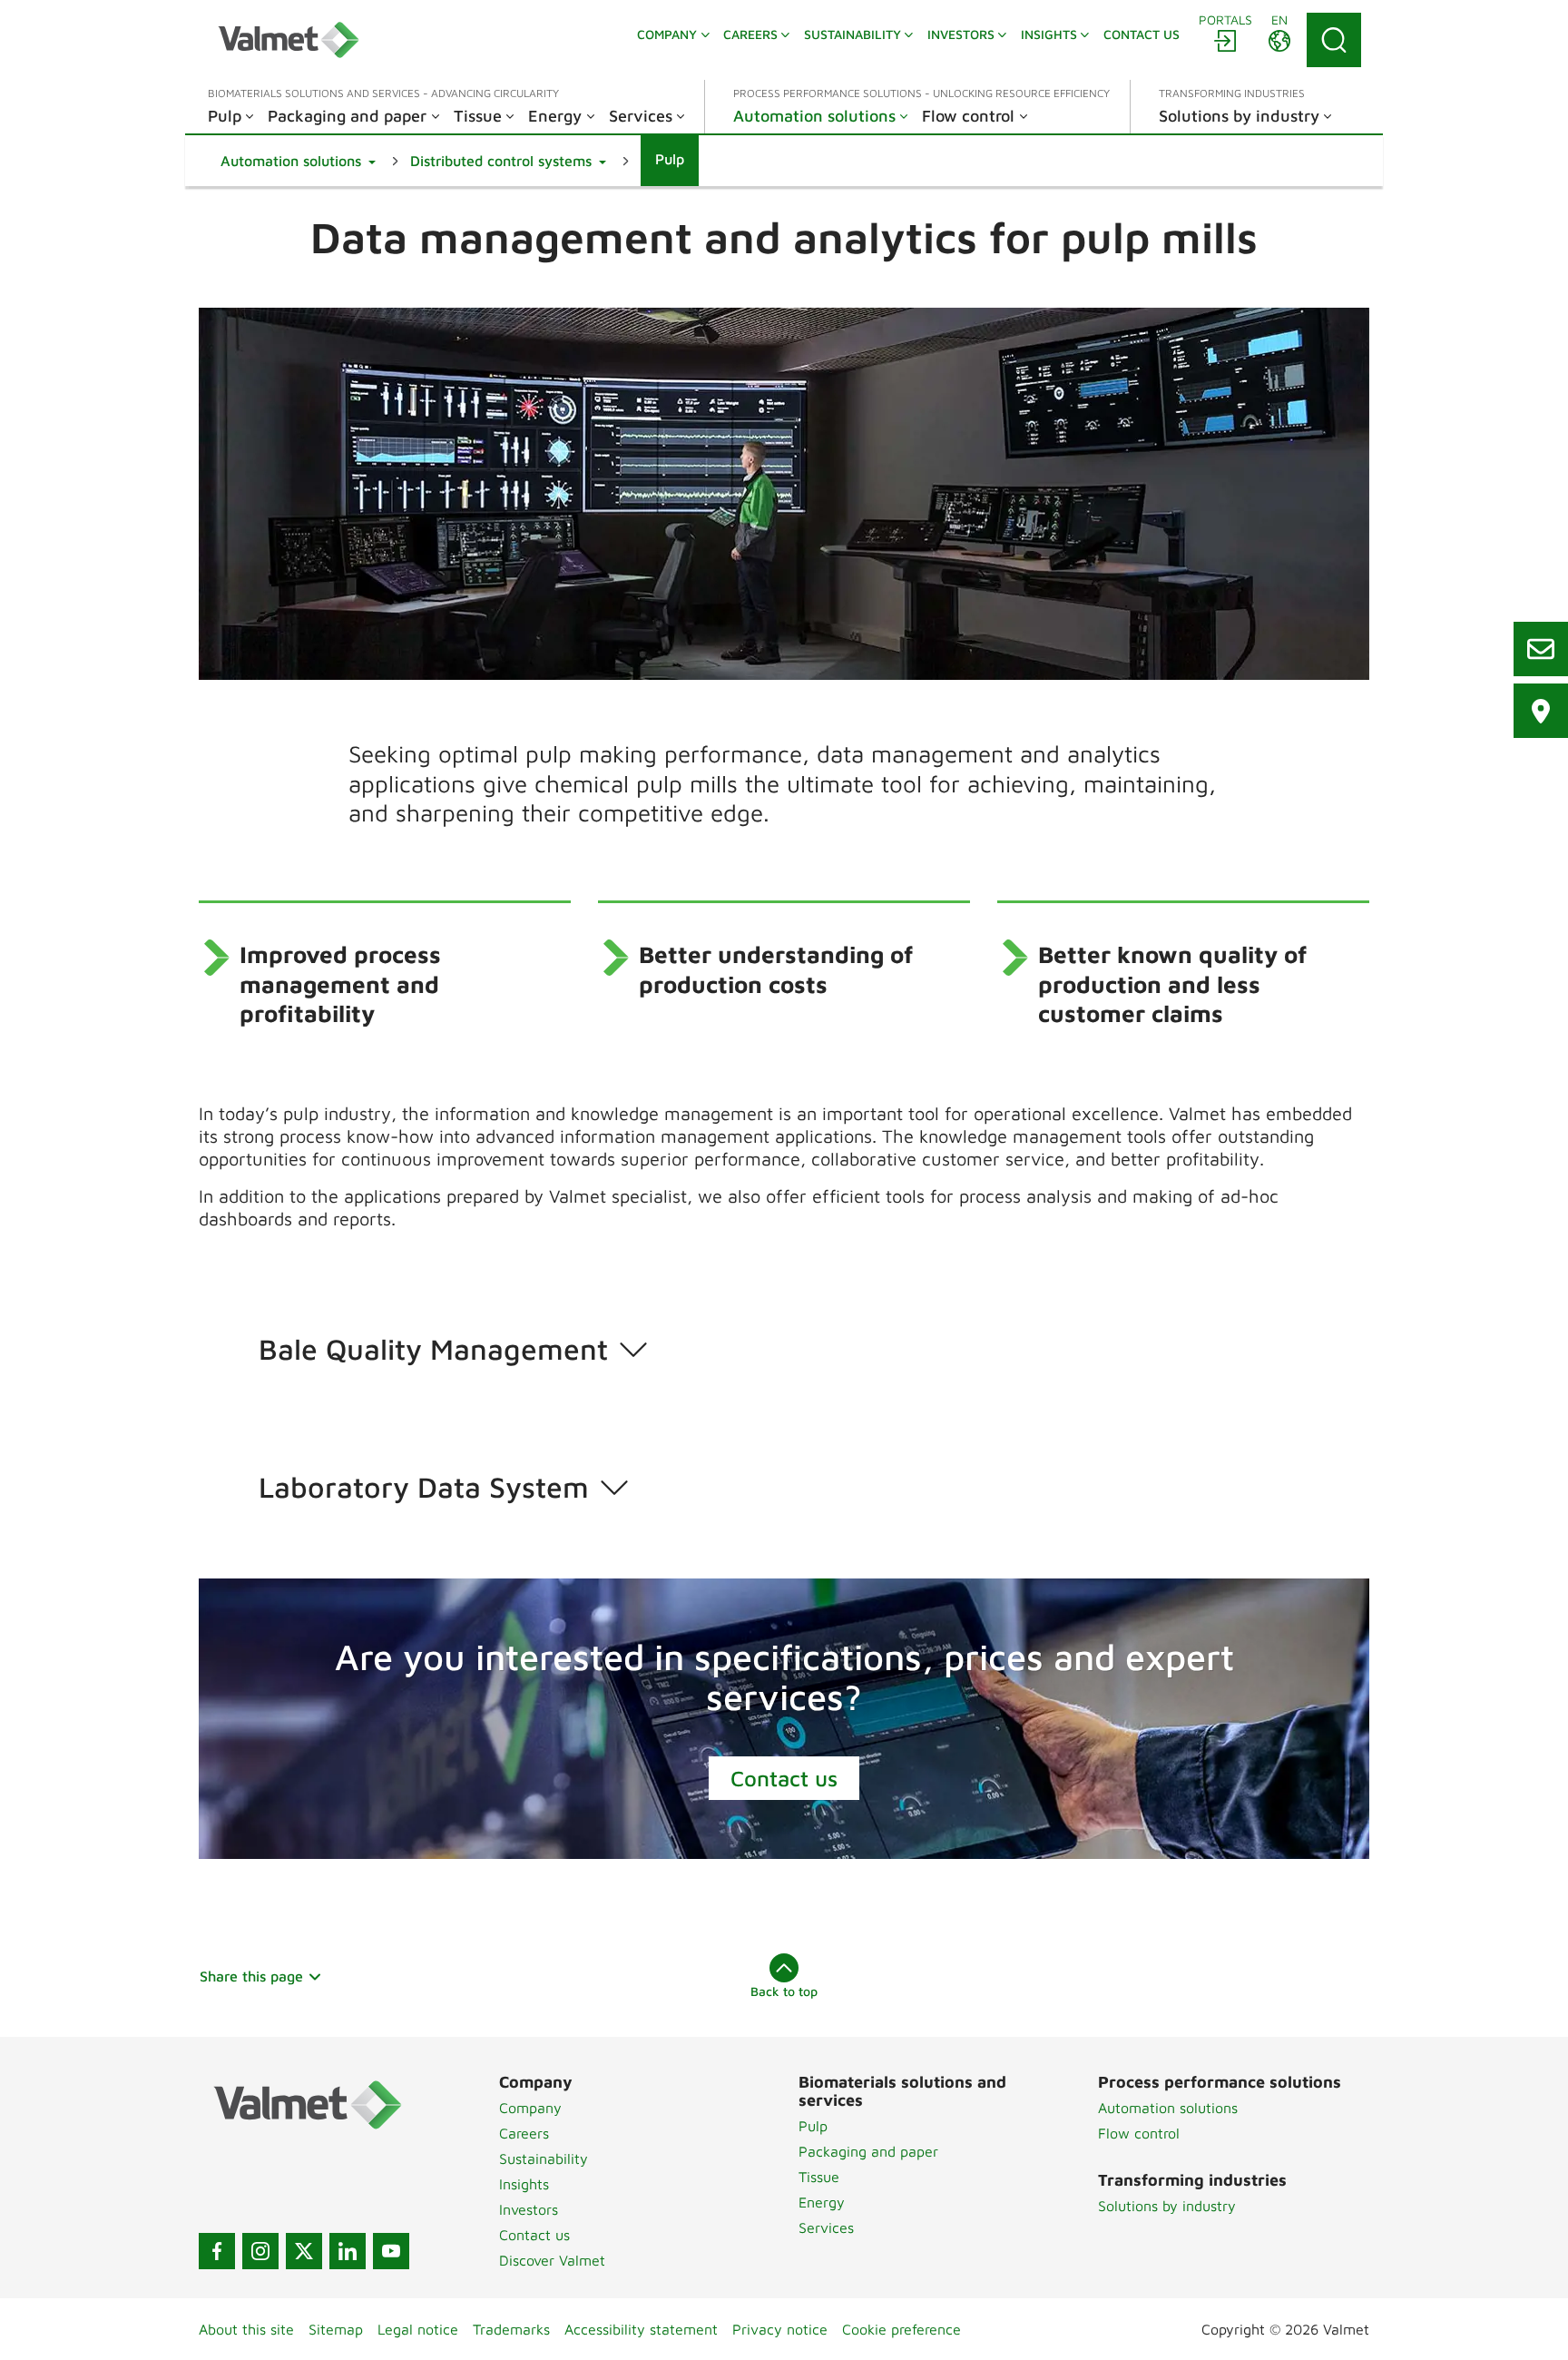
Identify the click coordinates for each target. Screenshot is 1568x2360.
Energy (822, 2202)
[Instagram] (260, 2251)
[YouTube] (391, 2251)
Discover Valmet (552, 2260)
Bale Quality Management (433, 1349)
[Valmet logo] (289, 40)
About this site (246, 2329)
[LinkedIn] (348, 2251)
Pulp (813, 2126)
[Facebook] (217, 2251)
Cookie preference (902, 2329)
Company (530, 2108)
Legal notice (418, 2329)
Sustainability (544, 2158)
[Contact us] (1541, 649)
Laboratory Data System (424, 1487)
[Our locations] (1541, 711)
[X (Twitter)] (304, 2251)
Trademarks (511, 2329)
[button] (298, 161)
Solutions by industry (1167, 2206)
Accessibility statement (641, 2329)
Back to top (784, 1991)
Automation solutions (1168, 2108)
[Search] (1334, 40)
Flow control (1139, 2133)
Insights (524, 2184)
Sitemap (336, 2329)
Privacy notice (780, 2329)
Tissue (819, 2177)
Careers (524, 2133)
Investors (529, 2209)
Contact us (784, 1778)
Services (826, 2227)
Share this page (251, 1976)
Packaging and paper (868, 2151)
